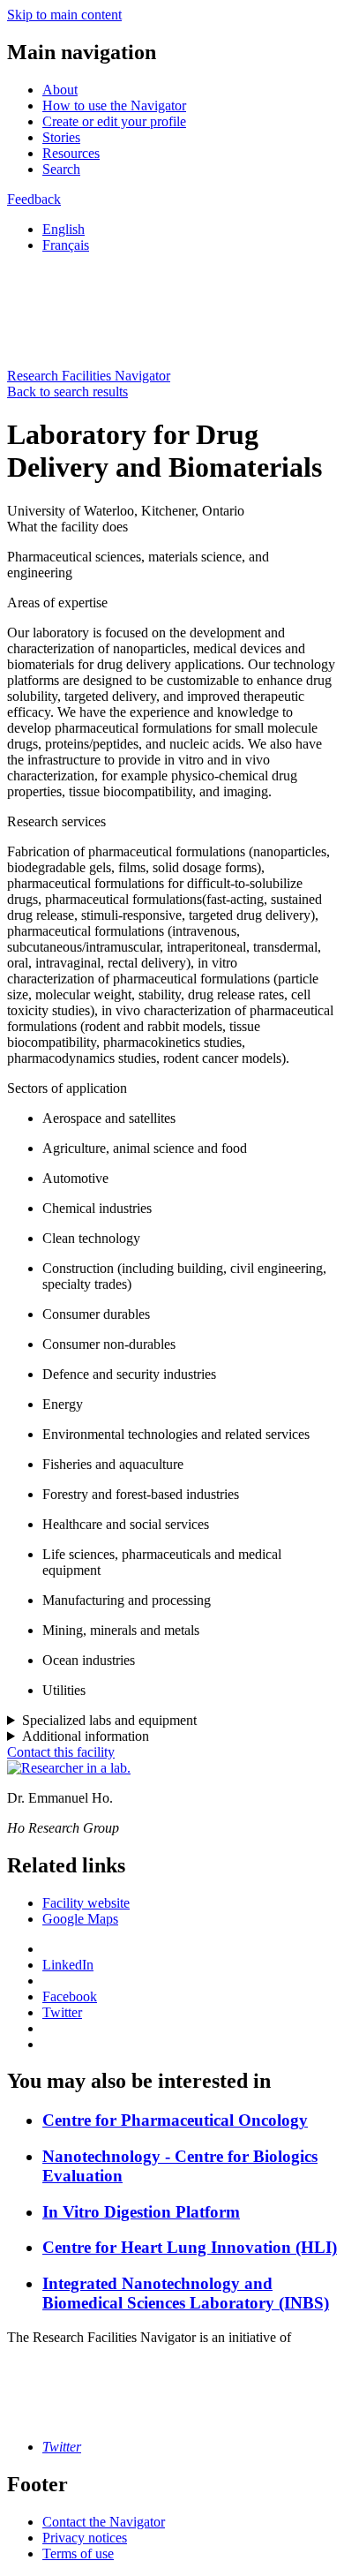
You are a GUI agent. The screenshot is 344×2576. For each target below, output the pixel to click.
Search (61, 169)
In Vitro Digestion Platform (141, 2212)
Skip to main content (64, 15)
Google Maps (80, 1919)
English (64, 229)
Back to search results (67, 392)
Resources (71, 153)
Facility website (86, 1903)
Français (66, 245)
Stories (61, 137)
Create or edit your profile (114, 121)
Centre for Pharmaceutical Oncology (175, 2120)
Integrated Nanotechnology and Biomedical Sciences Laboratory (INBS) (186, 2293)
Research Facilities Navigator (89, 376)
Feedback (34, 199)
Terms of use (78, 2553)
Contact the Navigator (104, 2522)
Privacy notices (85, 2538)
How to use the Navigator (114, 105)
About (60, 90)
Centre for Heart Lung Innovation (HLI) (190, 2247)
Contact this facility (61, 1752)
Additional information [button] (86, 1736)
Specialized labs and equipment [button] (109, 1720)
